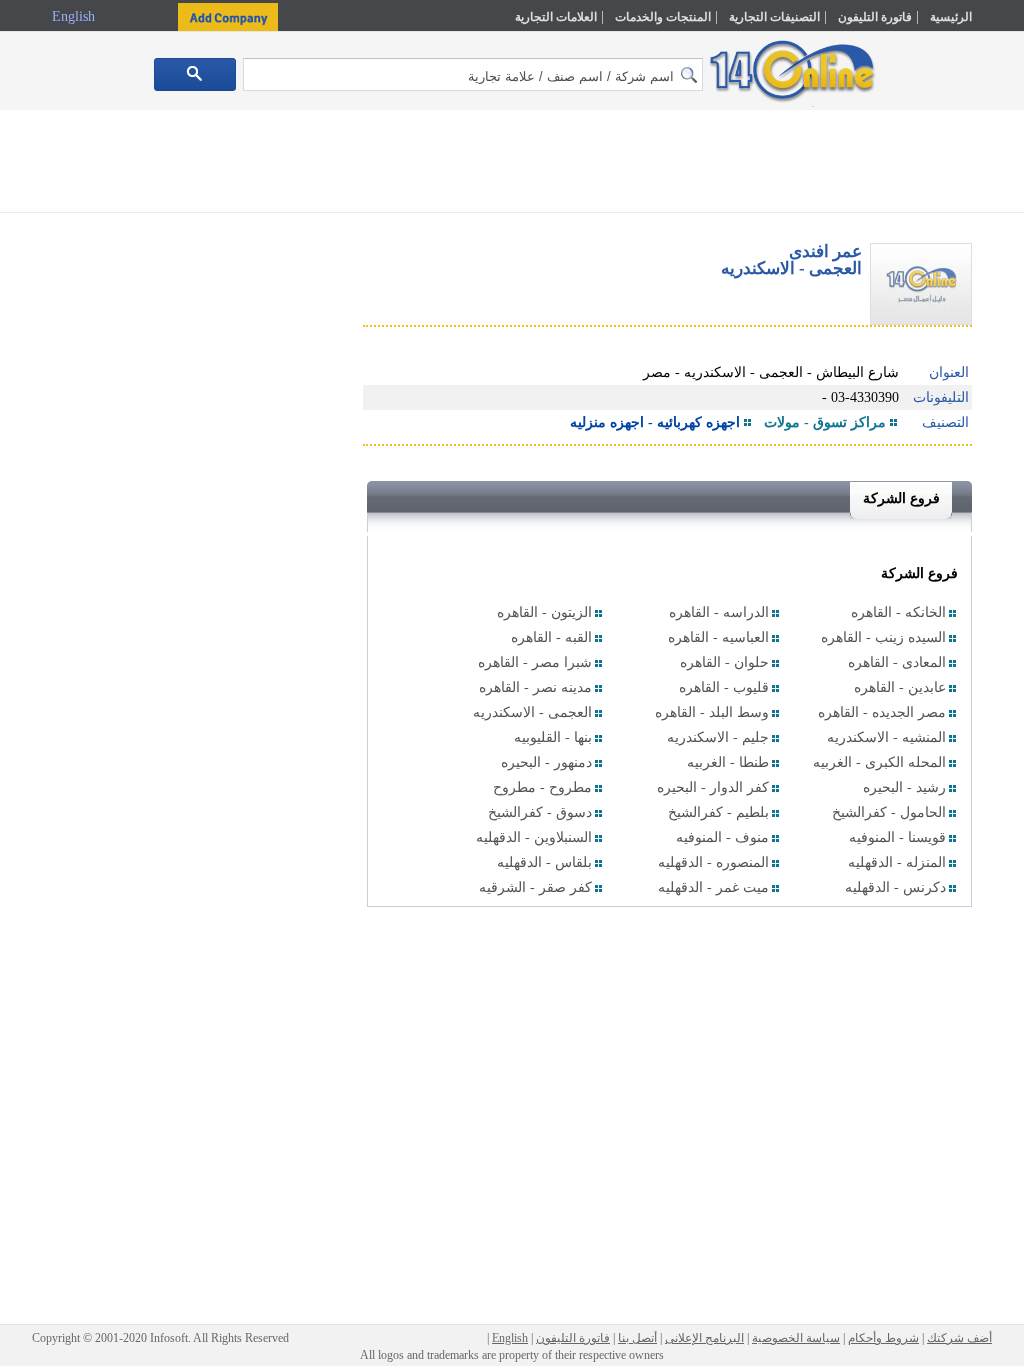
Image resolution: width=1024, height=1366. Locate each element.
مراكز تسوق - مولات (825, 422)
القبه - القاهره (551, 637)
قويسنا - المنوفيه (897, 837)
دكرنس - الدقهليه (895, 887)
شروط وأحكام (883, 1338)
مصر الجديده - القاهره (882, 712)
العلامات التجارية (556, 17)
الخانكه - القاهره (898, 612)
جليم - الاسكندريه (718, 737)
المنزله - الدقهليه (897, 862)
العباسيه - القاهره (718, 637)
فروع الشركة (901, 498)
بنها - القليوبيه (553, 737)
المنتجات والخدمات (663, 17)
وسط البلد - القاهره (712, 712)
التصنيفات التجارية (774, 17)
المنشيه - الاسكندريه (886, 737)
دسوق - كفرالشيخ (540, 812)
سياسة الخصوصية (796, 1338)
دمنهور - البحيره (546, 762)
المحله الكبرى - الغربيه (879, 762)
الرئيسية (951, 17)
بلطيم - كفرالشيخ (718, 812)
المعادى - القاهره (897, 662)
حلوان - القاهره (724, 662)
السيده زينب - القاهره (883, 637)
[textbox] (473, 74)
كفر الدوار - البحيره (713, 787)
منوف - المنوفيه (722, 837)
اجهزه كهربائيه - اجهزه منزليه (655, 422)
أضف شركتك (959, 1338)
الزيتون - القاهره (544, 612)
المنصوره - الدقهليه (713, 862)
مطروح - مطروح (542, 787)
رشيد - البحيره (904, 787)
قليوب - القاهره (724, 687)
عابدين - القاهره (900, 687)
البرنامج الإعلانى (704, 1338)
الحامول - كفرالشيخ (889, 812)
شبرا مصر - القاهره (535, 662)
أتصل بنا (637, 1338)
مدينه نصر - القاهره (535, 687)
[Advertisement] (512, 165)
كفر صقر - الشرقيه (535, 887)
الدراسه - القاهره (719, 612)
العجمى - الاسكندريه (532, 712)
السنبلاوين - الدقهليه (534, 837)
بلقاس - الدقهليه (544, 862)
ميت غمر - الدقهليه (713, 887)
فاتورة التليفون (875, 17)
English (75, 16)
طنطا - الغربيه (728, 762)
